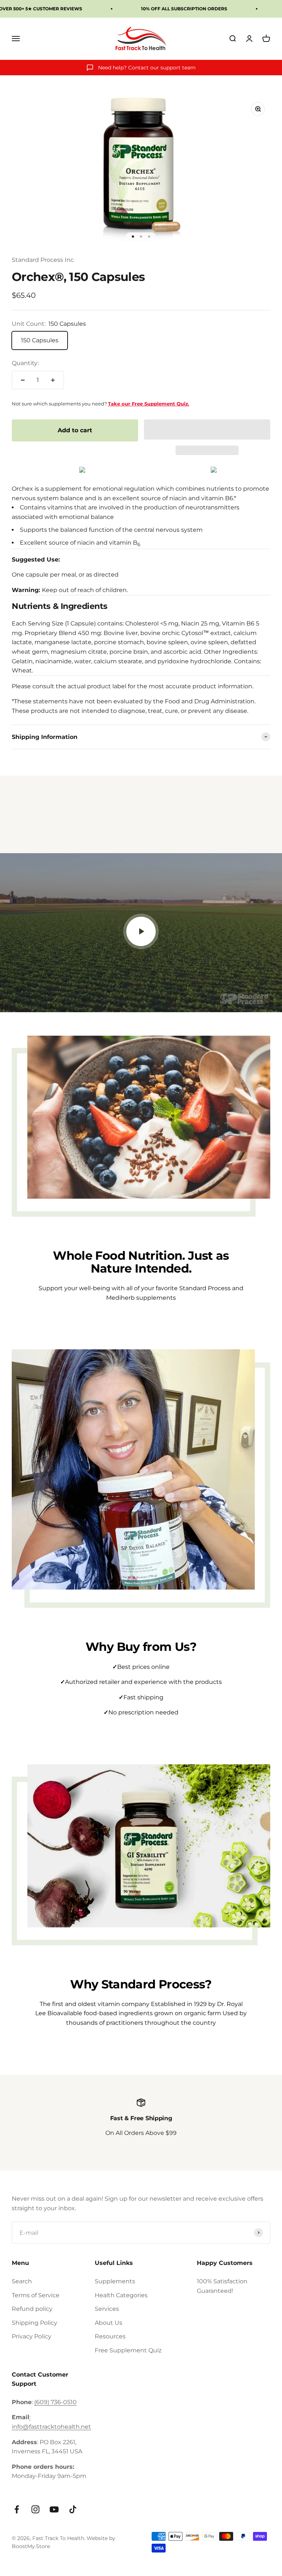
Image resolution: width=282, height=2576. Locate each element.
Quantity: (25, 363)
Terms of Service (36, 2295)
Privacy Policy (32, 2336)
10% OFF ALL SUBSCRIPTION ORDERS (184, 9)
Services (107, 2309)
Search (22, 2281)
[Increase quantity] (53, 380)
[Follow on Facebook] (17, 2509)
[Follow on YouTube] (54, 2509)
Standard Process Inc (43, 260)
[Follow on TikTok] (73, 2509)
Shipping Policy (35, 2323)
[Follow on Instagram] (35, 2509)
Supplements (115, 2281)
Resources (110, 2336)
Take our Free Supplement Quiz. (149, 404)
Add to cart (75, 430)
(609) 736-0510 (55, 2402)
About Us (109, 2323)
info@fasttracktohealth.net (51, 2427)
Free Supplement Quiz (128, 2350)
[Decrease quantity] (23, 380)
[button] (207, 430)
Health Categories (121, 2295)
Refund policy (32, 2309)
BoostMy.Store (31, 2546)
